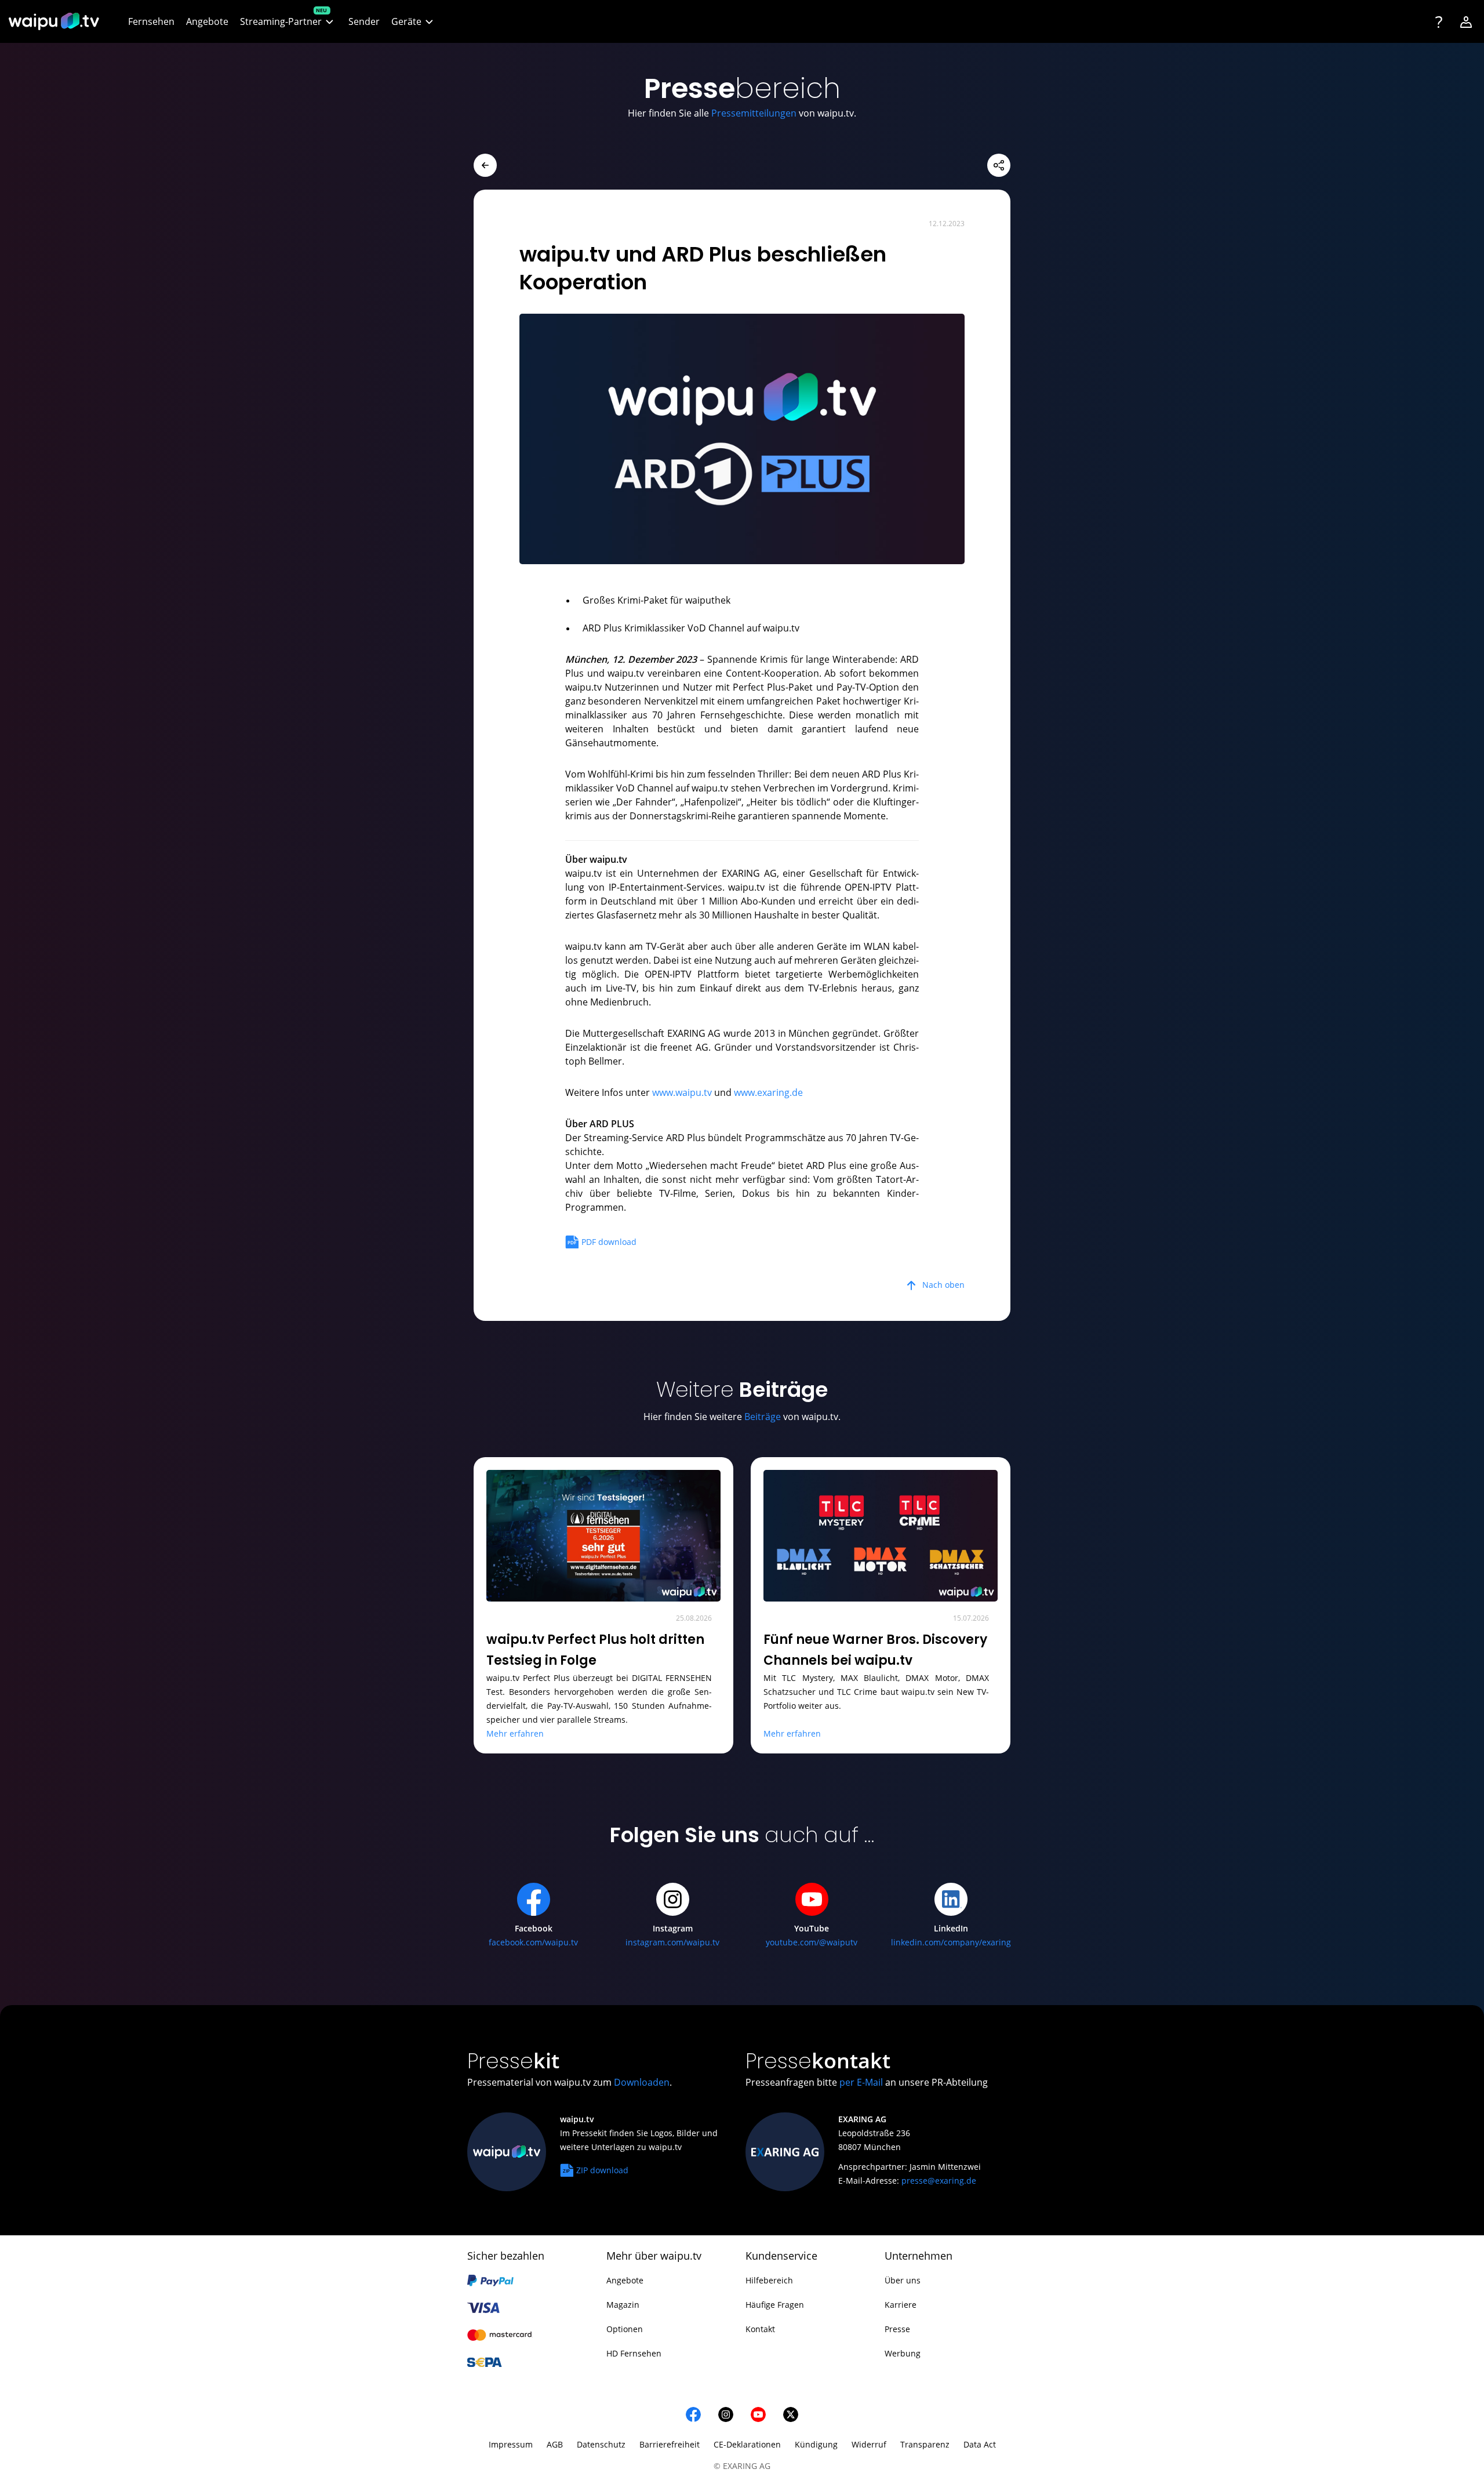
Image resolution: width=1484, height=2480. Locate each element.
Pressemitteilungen (754, 113)
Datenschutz (601, 2444)
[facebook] (693, 2414)
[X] (791, 2414)
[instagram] (726, 2414)
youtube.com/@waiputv (812, 1942)
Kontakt (760, 2329)
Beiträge (763, 1417)
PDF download (609, 1242)
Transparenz (925, 2444)
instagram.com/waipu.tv (672, 1942)
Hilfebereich (769, 2280)
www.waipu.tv (682, 1092)
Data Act (980, 2444)
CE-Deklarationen (747, 2444)
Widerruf (869, 2444)
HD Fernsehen (634, 2353)
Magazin (623, 2305)
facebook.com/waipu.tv (533, 1942)
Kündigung (816, 2444)
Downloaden (642, 2082)
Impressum (511, 2444)
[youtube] (758, 2414)
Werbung (903, 2353)
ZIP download (602, 2170)
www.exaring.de (768, 1092)
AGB (555, 2444)
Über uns (903, 2280)
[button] (288, 22)
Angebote (625, 2280)
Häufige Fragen (775, 2305)
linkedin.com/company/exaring (951, 1942)
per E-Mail (861, 2082)
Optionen (625, 2329)
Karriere (901, 2305)
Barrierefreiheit (670, 2444)
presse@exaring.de (939, 2181)
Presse (897, 2329)
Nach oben (943, 1285)
